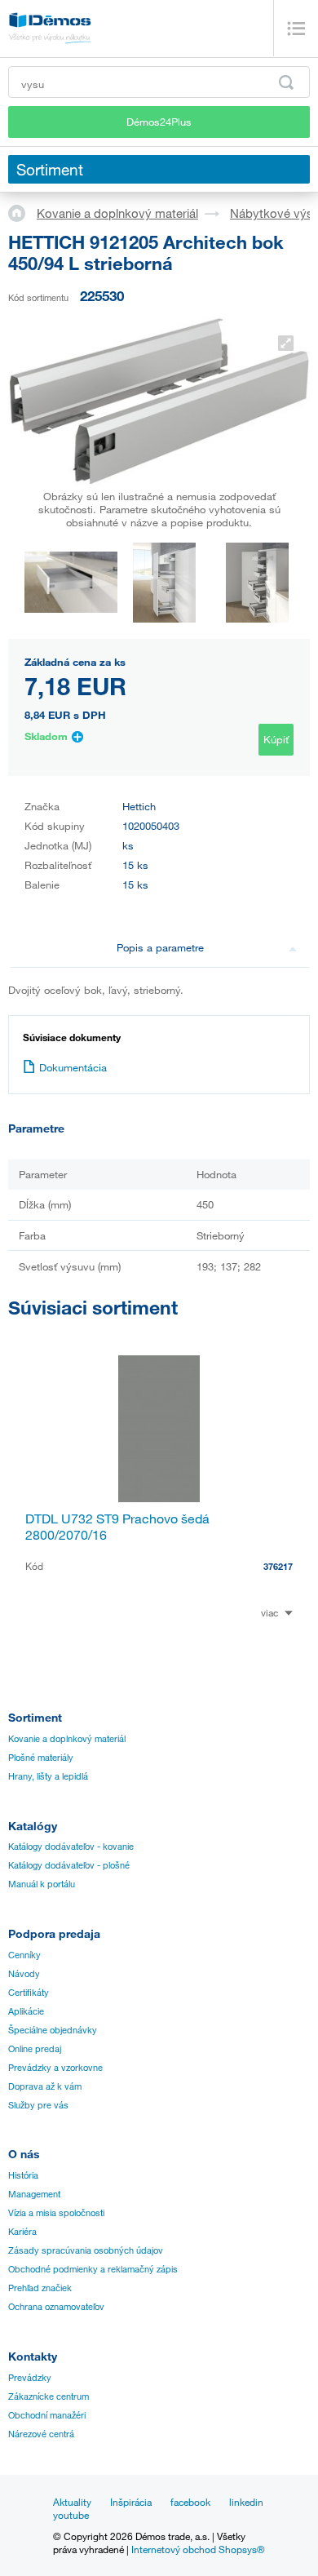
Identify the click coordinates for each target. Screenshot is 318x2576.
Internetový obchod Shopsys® (198, 2549)
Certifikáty (29, 1993)
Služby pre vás (38, 2105)
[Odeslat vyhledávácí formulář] (286, 82)
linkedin (246, 2502)
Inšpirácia (131, 2502)
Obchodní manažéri (47, 2415)
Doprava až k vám (45, 2086)
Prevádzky (30, 2378)
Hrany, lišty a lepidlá (48, 1776)
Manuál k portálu (42, 1884)
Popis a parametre (160, 947)
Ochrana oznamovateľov (56, 2307)
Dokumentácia (73, 1067)
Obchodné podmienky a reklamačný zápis (93, 2269)
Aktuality (72, 2502)
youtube (71, 2515)
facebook (190, 2502)
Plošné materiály (41, 1758)
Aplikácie (26, 2011)
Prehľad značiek (40, 2288)
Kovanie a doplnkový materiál (117, 213)
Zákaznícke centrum (49, 2396)
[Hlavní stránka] (22, 212)
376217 (278, 1566)
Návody (24, 1974)
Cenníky (24, 1955)
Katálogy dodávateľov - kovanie (71, 1847)
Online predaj (35, 2049)
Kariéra (22, 2232)
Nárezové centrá (41, 2434)
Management (34, 2194)
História (23, 2175)
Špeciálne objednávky (53, 2030)
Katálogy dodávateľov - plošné (69, 1865)
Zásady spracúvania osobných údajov (86, 2250)
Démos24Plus (159, 122)
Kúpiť (276, 739)
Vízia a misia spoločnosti (56, 2213)
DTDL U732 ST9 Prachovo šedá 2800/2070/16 (117, 1527)
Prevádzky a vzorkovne (55, 2068)
